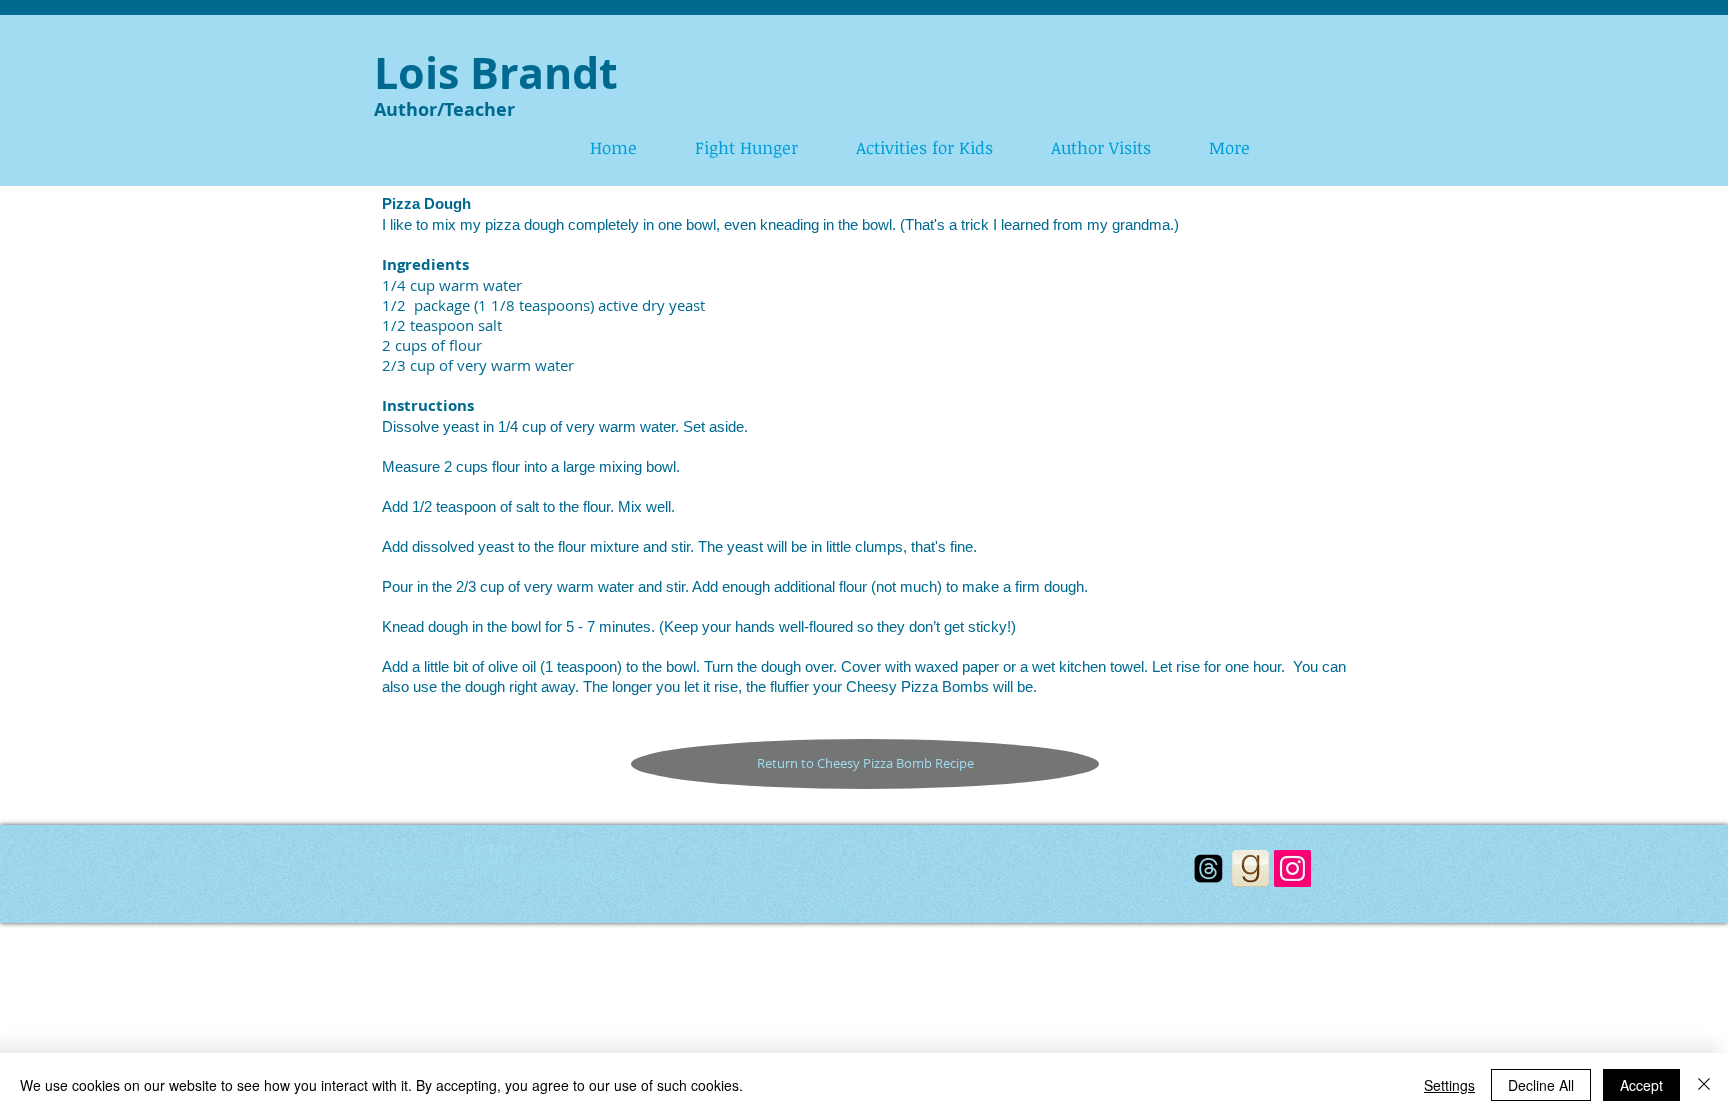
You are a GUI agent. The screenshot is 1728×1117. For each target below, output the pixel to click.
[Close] (1704, 1085)
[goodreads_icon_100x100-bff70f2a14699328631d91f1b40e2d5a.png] (1250, 868)
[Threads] (1208, 868)
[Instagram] (1292, 868)
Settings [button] (1449, 1085)
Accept (1641, 1085)
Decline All (1541, 1085)
